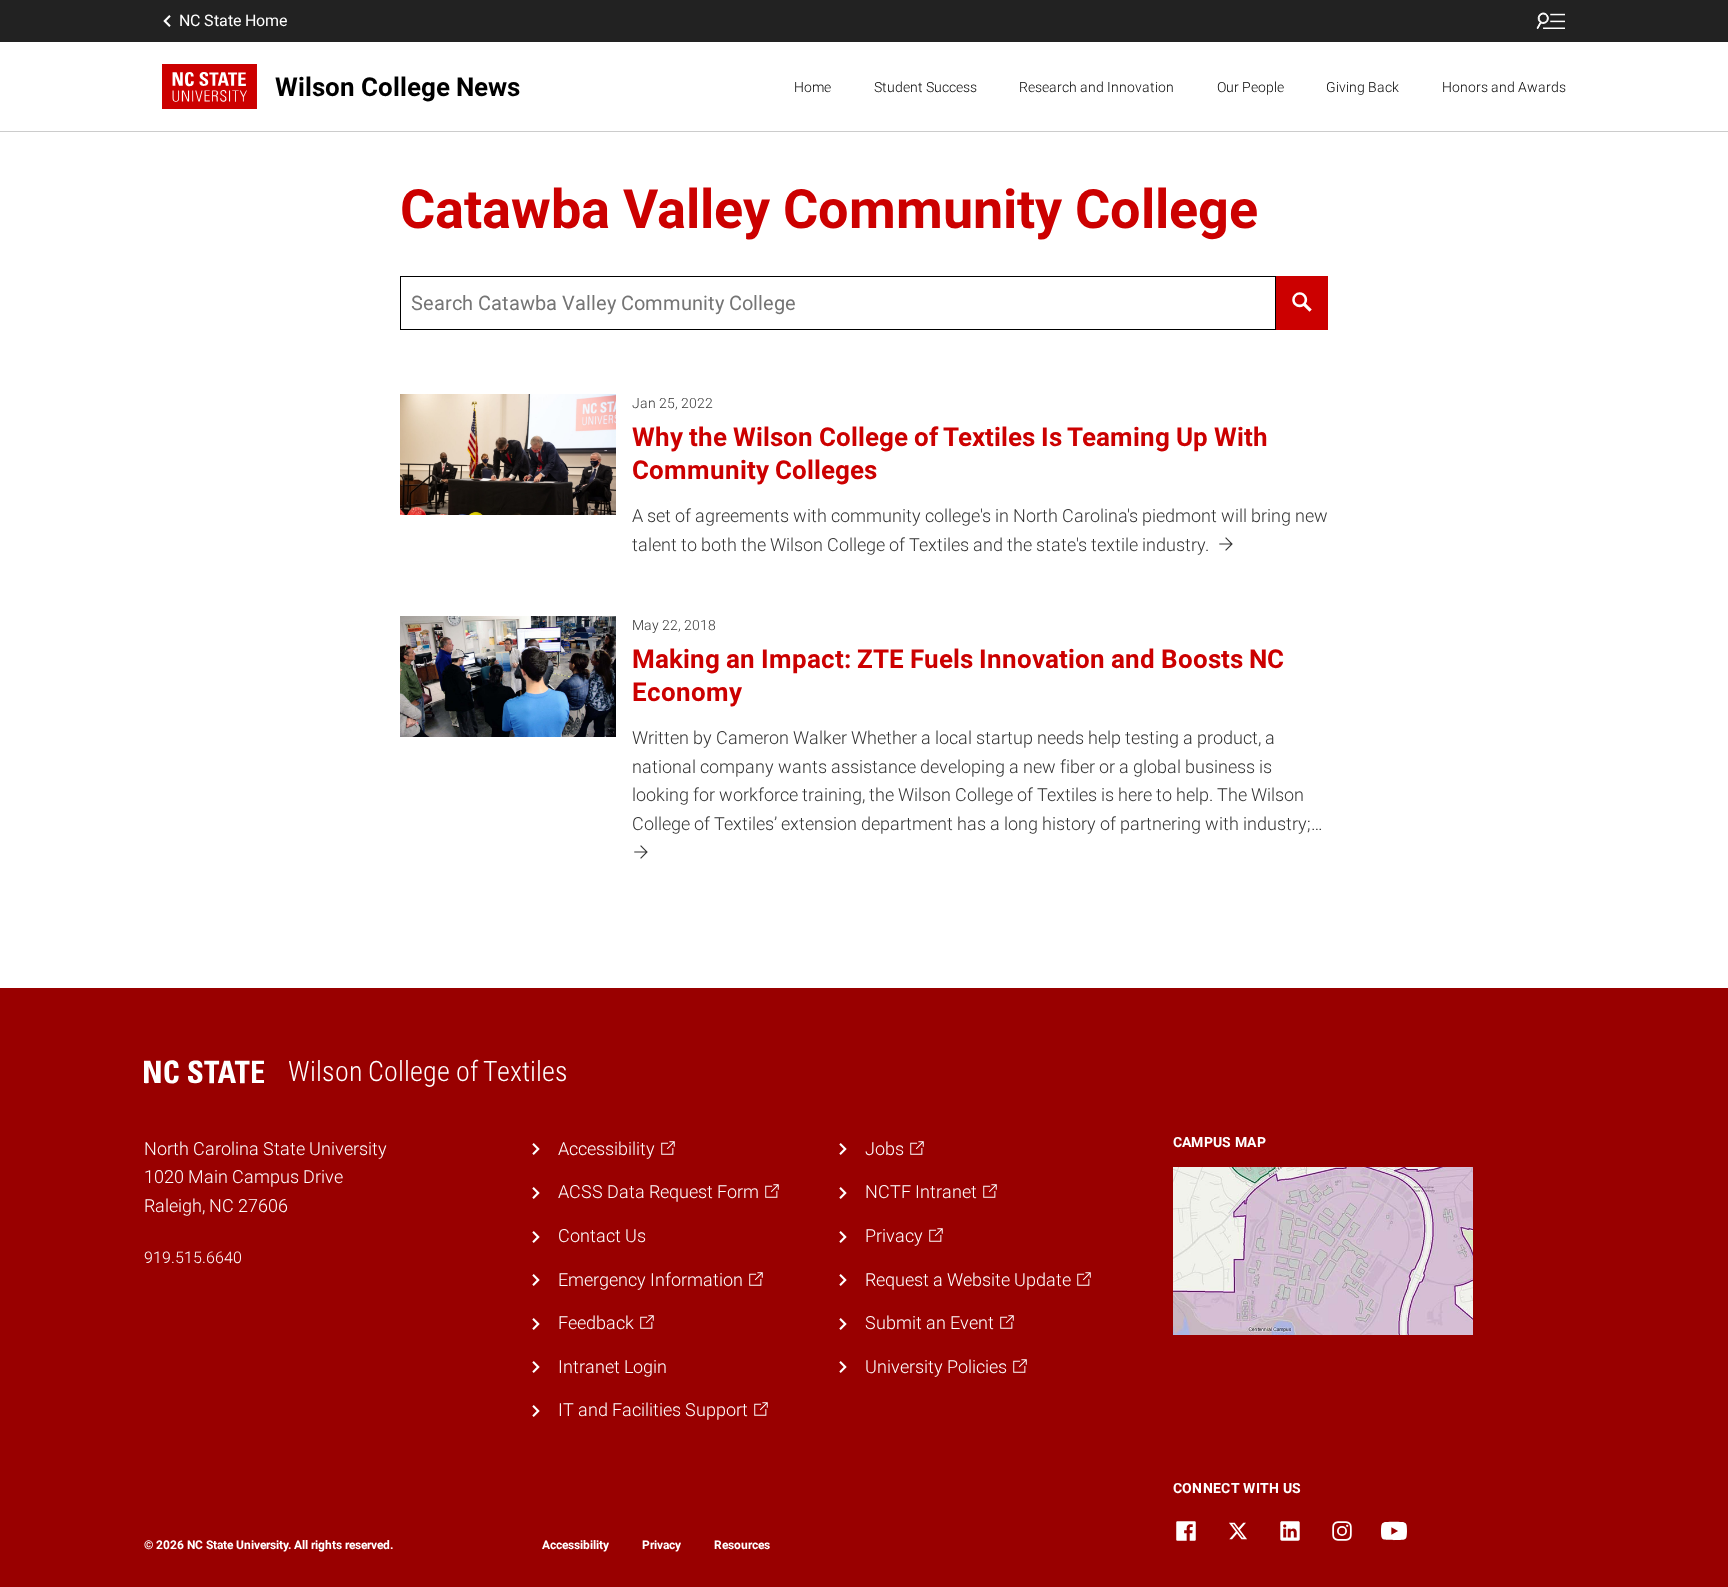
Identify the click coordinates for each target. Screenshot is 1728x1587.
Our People (1250, 87)
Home (812, 87)
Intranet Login (612, 1366)
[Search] (1302, 303)
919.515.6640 (193, 1257)
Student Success (925, 87)
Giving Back (1362, 87)
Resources (742, 1545)
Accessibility (575, 1545)
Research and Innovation (1096, 87)
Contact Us (602, 1235)
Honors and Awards (1504, 87)
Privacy (661, 1545)
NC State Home (233, 20)
